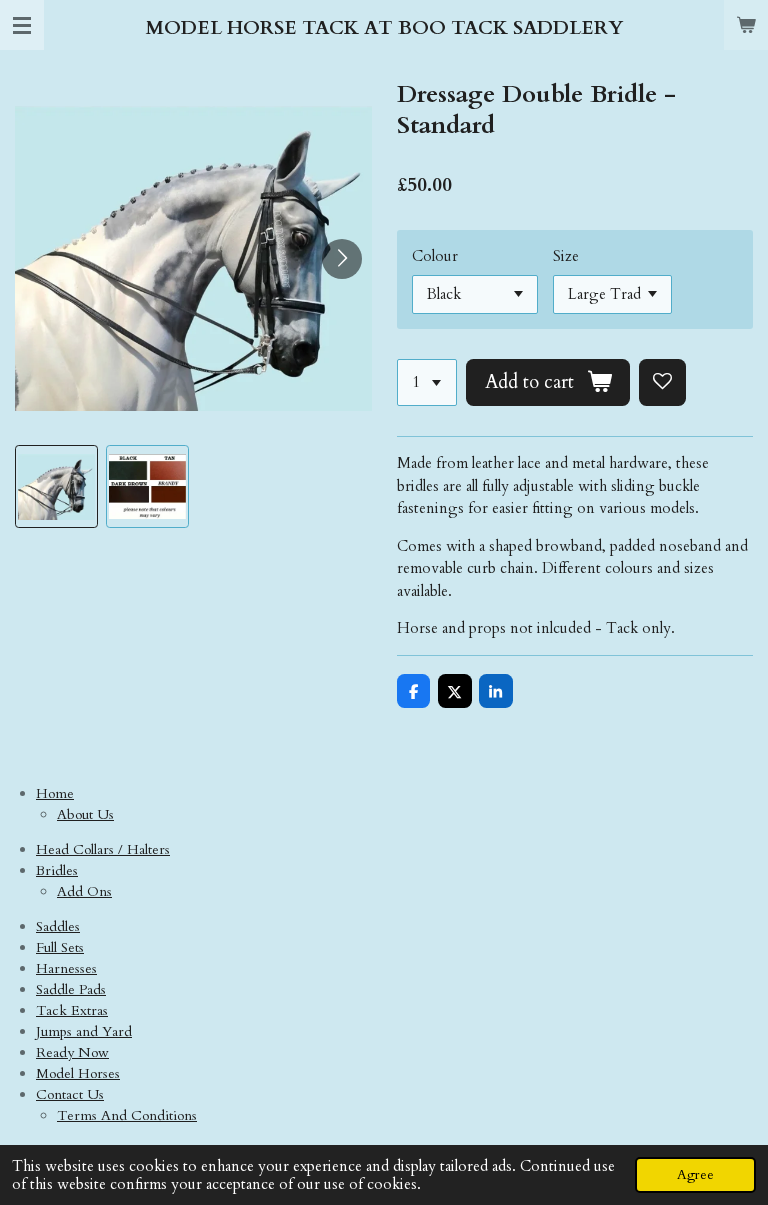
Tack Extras (72, 1010)
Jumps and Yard (84, 1031)
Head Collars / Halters (103, 849)
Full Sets (60, 947)
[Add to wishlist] (662, 382)
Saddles (58, 926)
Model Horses (78, 1073)
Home (55, 793)
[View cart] (746, 25)
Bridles (57, 870)
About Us (85, 814)
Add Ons (84, 891)
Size (566, 256)
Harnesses (66, 968)
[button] (56, 486)
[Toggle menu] (22, 25)
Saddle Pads (71, 989)
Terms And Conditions (127, 1115)
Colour (435, 256)
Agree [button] (695, 1175)
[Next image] (342, 259)
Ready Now (72, 1052)
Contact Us (70, 1094)
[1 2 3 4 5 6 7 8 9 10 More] (427, 382)
